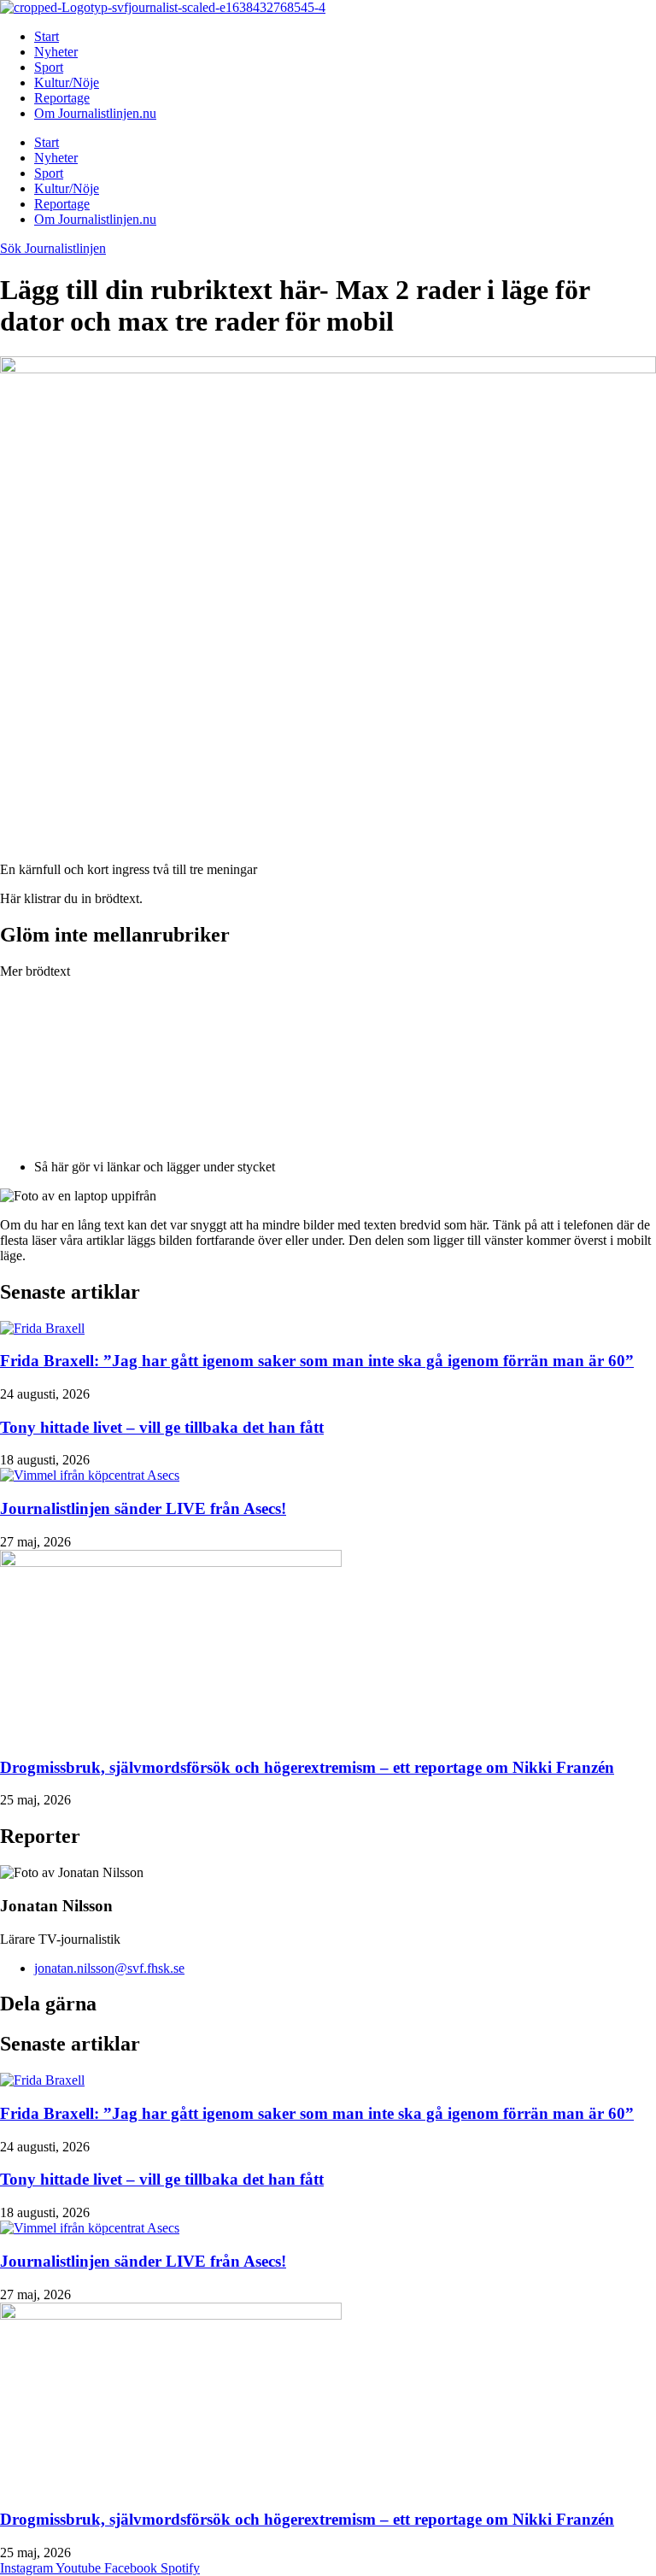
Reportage (62, 98)
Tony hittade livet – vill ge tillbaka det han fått (162, 1427)
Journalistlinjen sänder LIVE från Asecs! (143, 1508)
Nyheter (56, 52)
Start (47, 36)
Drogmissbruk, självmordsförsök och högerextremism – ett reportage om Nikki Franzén (307, 1767)
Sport (49, 67)
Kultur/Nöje (67, 82)
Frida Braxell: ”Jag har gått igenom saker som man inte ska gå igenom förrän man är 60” (317, 1361)
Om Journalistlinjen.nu (95, 113)
